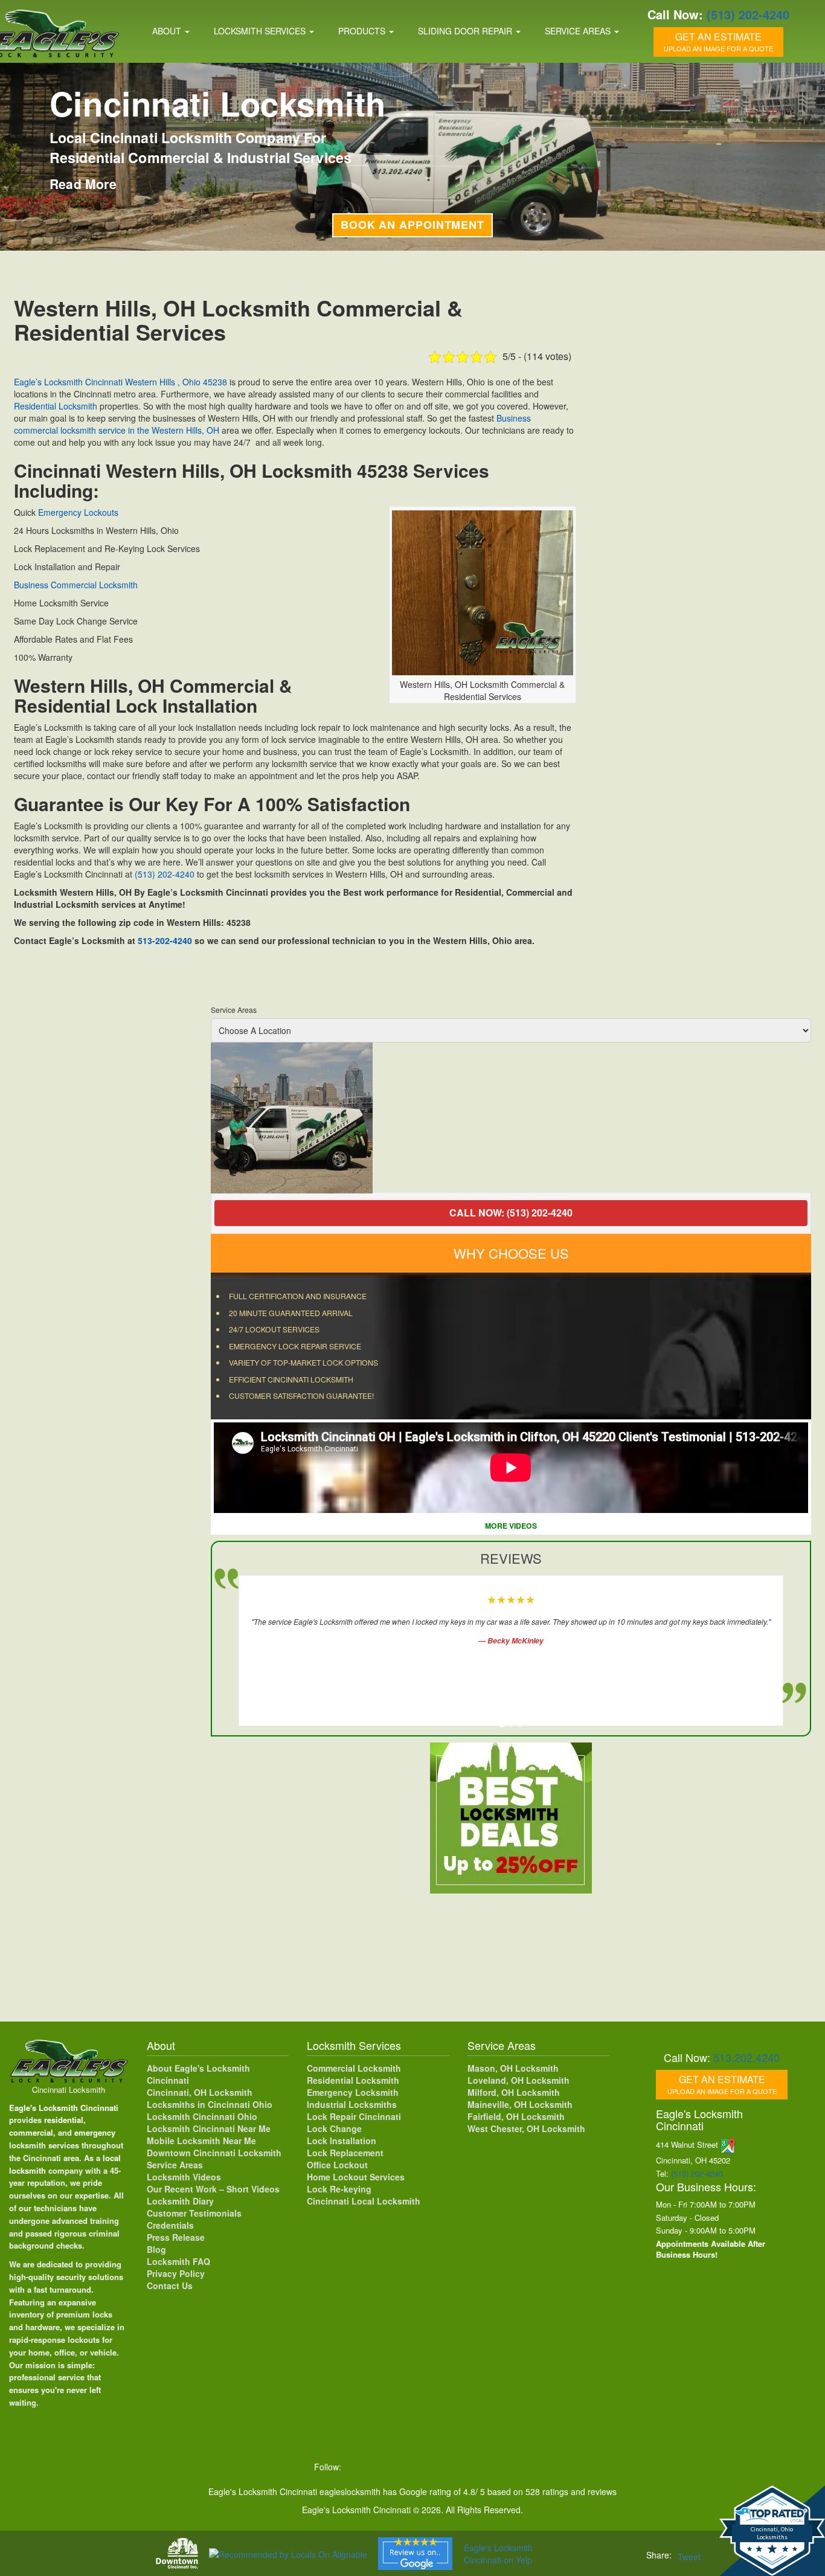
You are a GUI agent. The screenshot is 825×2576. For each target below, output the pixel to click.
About (168, 31)
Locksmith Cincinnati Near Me (209, 2127)
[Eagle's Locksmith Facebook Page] (356, 2465)
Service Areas (579, 31)
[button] (30, 2546)
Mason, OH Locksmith (513, 2066)
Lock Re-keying (339, 2187)
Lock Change (334, 2127)
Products (363, 31)
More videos (512, 1524)
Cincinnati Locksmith (69, 2088)
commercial (31, 2131)
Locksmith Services (261, 31)
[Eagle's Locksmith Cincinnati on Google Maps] (482, 2465)
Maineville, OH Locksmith (520, 2102)
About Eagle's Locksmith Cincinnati (198, 2072)
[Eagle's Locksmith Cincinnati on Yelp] (506, 2465)
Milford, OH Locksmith (514, 2090)
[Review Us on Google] (415, 2554)
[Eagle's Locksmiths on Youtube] (432, 2465)
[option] (511, 1118)
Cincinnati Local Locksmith (364, 2199)
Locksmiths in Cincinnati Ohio (210, 2102)
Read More (83, 201)
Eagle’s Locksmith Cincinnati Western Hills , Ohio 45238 (120, 382)
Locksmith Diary (180, 2199)
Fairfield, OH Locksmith (516, 2115)
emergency (95, 2131)
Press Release (176, 2235)
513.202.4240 (746, 2055)
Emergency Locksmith (353, 2090)
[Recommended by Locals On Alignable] (288, 2553)
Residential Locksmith (138, 104)
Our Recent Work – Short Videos (213, 2187)
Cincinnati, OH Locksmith (200, 2090)
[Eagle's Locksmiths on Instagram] (406, 2465)
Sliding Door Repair (466, 31)
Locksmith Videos (184, 2175)
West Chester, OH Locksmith (526, 2127)
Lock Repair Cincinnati (354, 2115)
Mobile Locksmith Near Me (201, 2139)
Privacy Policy (176, 2272)
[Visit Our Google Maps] (728, 2143)
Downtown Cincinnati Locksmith (214, 2151)
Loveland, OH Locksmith (518, 2078)
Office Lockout (337, 2163)
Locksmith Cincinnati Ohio (202, 2115)
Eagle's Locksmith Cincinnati (64, 2106)
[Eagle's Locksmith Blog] (457, 2465)
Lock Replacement (345, 2151)
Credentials (170, 2223)
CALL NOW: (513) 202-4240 (512, 1213)
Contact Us (170, 2284)
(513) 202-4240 (748, 14)
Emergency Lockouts (78, 512)
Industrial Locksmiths (352, 2102)
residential (64, 2118)
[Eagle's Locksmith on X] (382, 2465)
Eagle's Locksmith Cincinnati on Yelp (498, 2554)
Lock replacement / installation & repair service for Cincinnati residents (218, 164)
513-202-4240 (165, 940)
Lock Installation (342, 2139)
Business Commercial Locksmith (76, 585)
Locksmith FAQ (178, 2260)
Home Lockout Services (356, 2175)
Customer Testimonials (194, 2211)
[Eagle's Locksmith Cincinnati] (69, 2058)
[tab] (502, 1723)
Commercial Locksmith (354, 2066)
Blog (156, 2247)
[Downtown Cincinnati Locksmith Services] (177, 2553)
